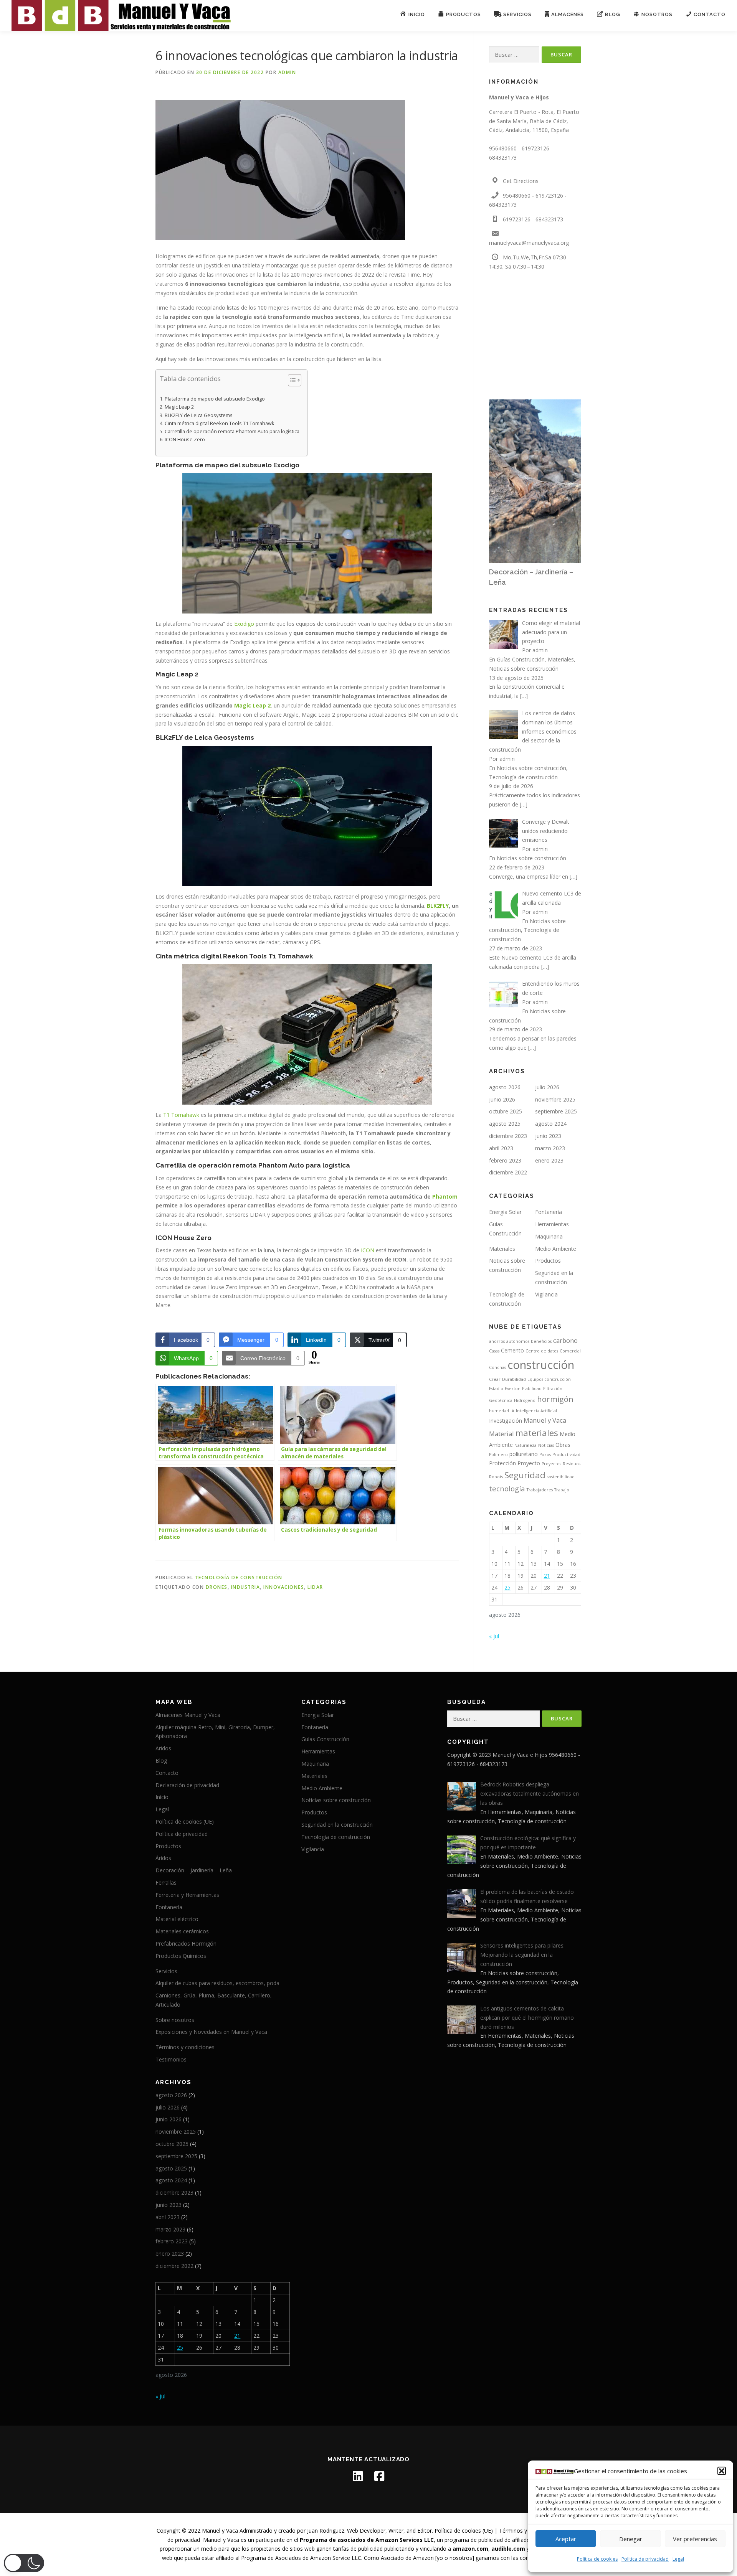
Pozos (545, 1455)
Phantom (444, 1196)
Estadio (496, 1389)
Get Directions (521, 181)
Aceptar (566, 2539)
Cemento (512, 1350)
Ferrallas (166, 1883)
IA (512, 1411)
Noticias (546, 1445)
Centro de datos (542, 1351)
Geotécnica (501, 1400)
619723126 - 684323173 (533, 219)
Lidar (315, 1587)
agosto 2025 (505, 1124)
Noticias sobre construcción (524, 669)
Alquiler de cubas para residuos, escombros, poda (217, 1983)
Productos (548, 1261)
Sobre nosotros (175, 2020)
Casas (494, 1351)
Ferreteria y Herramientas (187, 1895)
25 (507, 1587)
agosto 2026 (505, 1087)
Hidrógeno (525, 1400)
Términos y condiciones (185, 2047)
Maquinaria (549, 1236)
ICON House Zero (185, 440)
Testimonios (171, 2059)
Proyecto (529, 1463)
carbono (565, 1340)
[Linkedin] (358, 2476)
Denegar (631, 2539)
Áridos (163, 1858)
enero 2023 (549, 1160)
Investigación (506, 1421)
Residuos (572, 1464)
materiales (537, 1433)
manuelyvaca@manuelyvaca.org (529, 243)
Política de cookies (597, 2559)
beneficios (541, 1341)
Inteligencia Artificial (536, 1411)
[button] (722, 2471)
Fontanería (549, 1212)
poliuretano (524, 1454)
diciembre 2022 (508, 1172)
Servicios (166, 1971)
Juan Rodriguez (326, 2531)
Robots (496, 1477)
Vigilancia (546, 1294)
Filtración (553, 1389)
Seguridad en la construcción (337, 1825)
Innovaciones (284, 1587)
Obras (563, 1445)
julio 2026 (547, 1087)
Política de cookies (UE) (185, 1822)
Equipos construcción (549, 1379)
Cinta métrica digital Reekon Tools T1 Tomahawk (220, 423)
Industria (246, 1587)
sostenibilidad (561, 1477)
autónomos (518, 1341)
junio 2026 (502, 1099)
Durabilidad (514, 1379)
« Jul (494, 1636)
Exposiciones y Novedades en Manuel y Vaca (211, 2032)
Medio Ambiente (556, 1249)
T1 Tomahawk (181, 1115)
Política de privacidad (645, 2559)
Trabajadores (540, 1490)
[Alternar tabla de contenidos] (291, 380)
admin (287, 72)
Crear (495, 1379)
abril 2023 (501, 1148)
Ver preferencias (695, 2539)
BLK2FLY (438, 906)
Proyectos (551, 1464)
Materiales (561, 659)
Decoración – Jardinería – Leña (194, 1870)
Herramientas (552, 1224)
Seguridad (525, 1475)
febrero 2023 (505, 1160)
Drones (217, 1587)
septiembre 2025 (556, 1111)
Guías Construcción (521, 659)
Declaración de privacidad (187, 1785)
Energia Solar (505, 1212)
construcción (541, 1365)
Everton (513, 1389)
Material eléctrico (177, 1919)
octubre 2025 (506, 1111)
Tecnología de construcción (239, 1577)
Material (502, 1434)
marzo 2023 (550, 1148)
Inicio (162, 1797)
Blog (161, 1760)
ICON (368, 1250)
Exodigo (243, 624)
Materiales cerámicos (182, 1931)
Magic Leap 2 (179, 407)
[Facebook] (379, 2476)
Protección (502, 1463)
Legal (678, 2559)
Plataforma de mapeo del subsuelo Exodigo (215, 399)
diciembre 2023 (508, 1136)
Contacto (167, 1773)
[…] (524, 696)
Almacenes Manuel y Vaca (188, 1715)
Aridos (163, 1748)
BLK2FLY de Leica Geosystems (199, 415)
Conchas (497, 1367)
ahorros (497, 1341)
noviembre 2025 (555, 1099)
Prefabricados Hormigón (186, 1944)
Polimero (498, 1455)
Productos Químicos (181, 1956)
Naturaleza (525, 1445)
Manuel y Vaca (545, 1420)
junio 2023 (548, 1136)
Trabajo (562, 1490)
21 (547, 1576)
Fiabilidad (532, 1389)
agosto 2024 (551, 1124)
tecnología (507, 1488)
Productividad (566, 1455)
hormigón (555, 1399)
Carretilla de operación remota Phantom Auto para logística (232, 431)
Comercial (570, 1351)
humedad (499, 1411)
